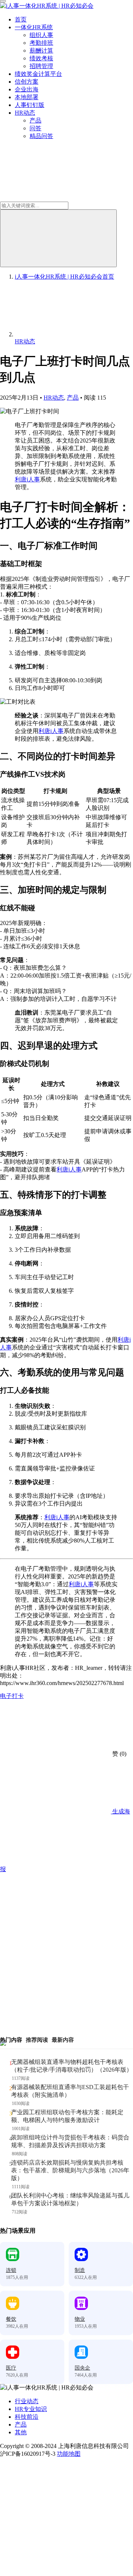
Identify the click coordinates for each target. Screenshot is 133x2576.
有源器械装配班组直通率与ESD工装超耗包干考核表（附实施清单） (70, 2091)
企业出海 (27, 89)
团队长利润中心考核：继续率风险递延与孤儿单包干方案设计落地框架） (70, 2199)
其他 (21, 2432)
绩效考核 (41, 58)
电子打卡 (12, 1696)
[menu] (3, 1)
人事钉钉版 (30, 105)
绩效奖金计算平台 (38, 74)
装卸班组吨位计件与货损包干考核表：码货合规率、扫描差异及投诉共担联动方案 (70, 2141)
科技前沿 (27, 2417)
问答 (35, 128)
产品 (35, 120)
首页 (21, 19)
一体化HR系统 (34, 27)
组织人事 (41, 35)
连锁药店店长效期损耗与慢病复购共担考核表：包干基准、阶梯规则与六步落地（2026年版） (70, 2170)
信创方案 (27, 82)
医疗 (11, 2368)
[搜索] (58, 238)
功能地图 (69, 2454)
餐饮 (11, 2319)
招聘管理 (41, 66)
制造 (80, 2270)
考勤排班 (41, 43)
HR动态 (25, 113)
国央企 (82, 2368)
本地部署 (27, 97)
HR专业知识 (31, 2409)
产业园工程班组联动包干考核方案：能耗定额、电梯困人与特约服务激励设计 (67, 2116)
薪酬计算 (41, 51)
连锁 (11, 2270)
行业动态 (27, 2401)
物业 (80, 2319)
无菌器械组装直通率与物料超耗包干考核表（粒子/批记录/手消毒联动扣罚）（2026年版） (72, 2066)
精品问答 (41, 136)
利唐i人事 (27, 479)
